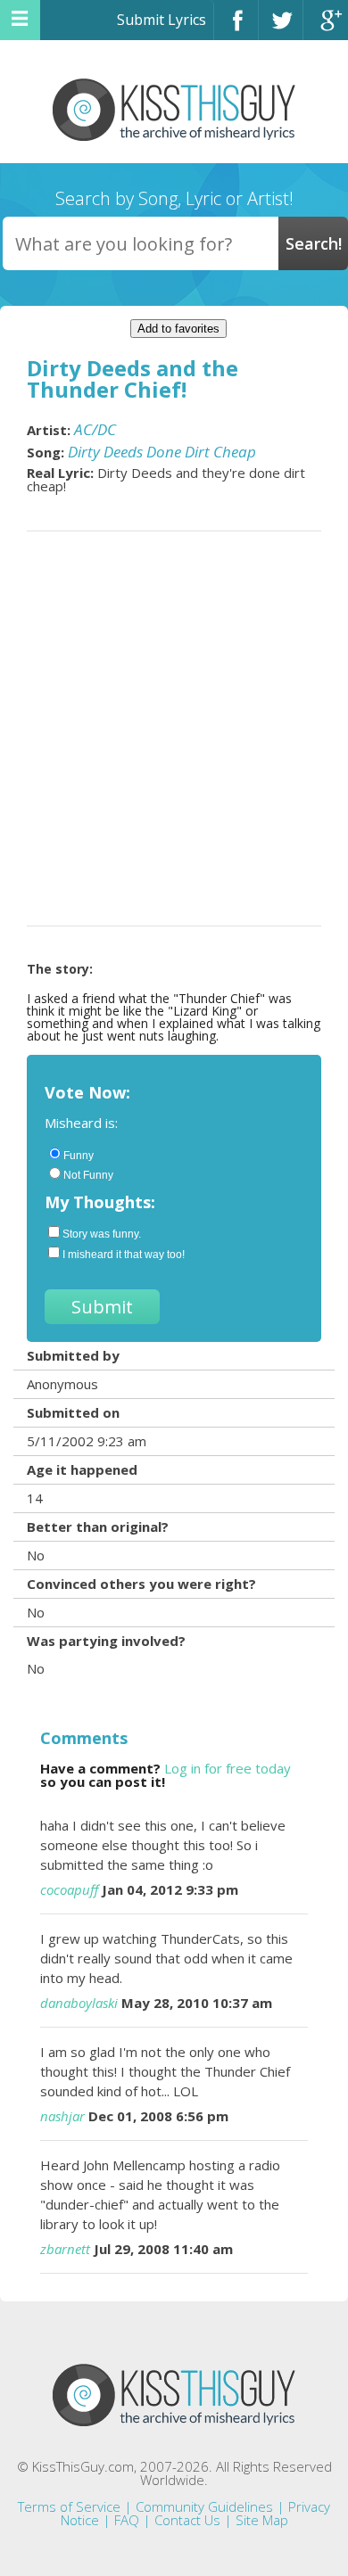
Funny (79, 1156)
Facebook (236, 28)
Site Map (262, 2520)
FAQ (127, 2520)
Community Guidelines (204, 2506)
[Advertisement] (174, 728)
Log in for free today (228, 1768)
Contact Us (187, 2520)
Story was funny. (102, 1234)
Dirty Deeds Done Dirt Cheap (162, 452)
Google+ (326, 28)
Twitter (281, 28)
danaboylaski (79, 2003)
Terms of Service (69, 2506)
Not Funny (88, 1175)
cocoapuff (69, 1889)
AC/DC (95, 429)
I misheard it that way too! (124, 1255)
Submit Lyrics (162, 20)
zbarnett (65, 2249)
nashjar (62, 2116)
